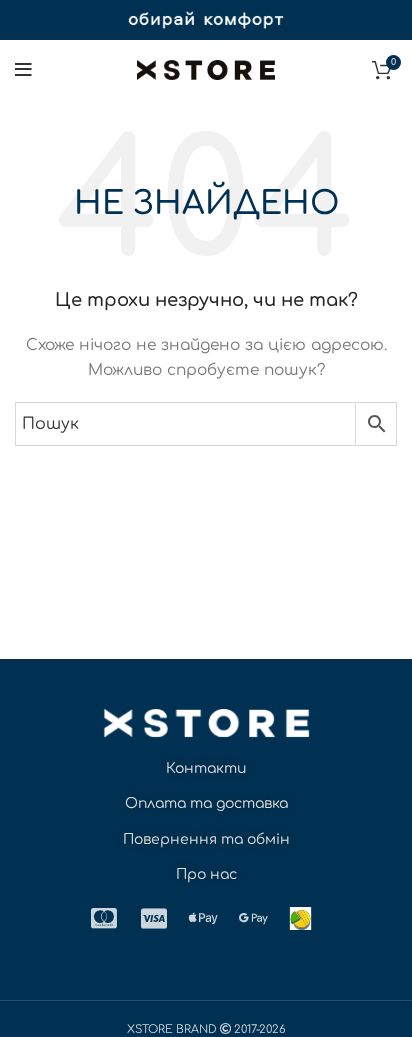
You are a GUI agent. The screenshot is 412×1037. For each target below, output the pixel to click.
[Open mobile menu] (23, 70)
